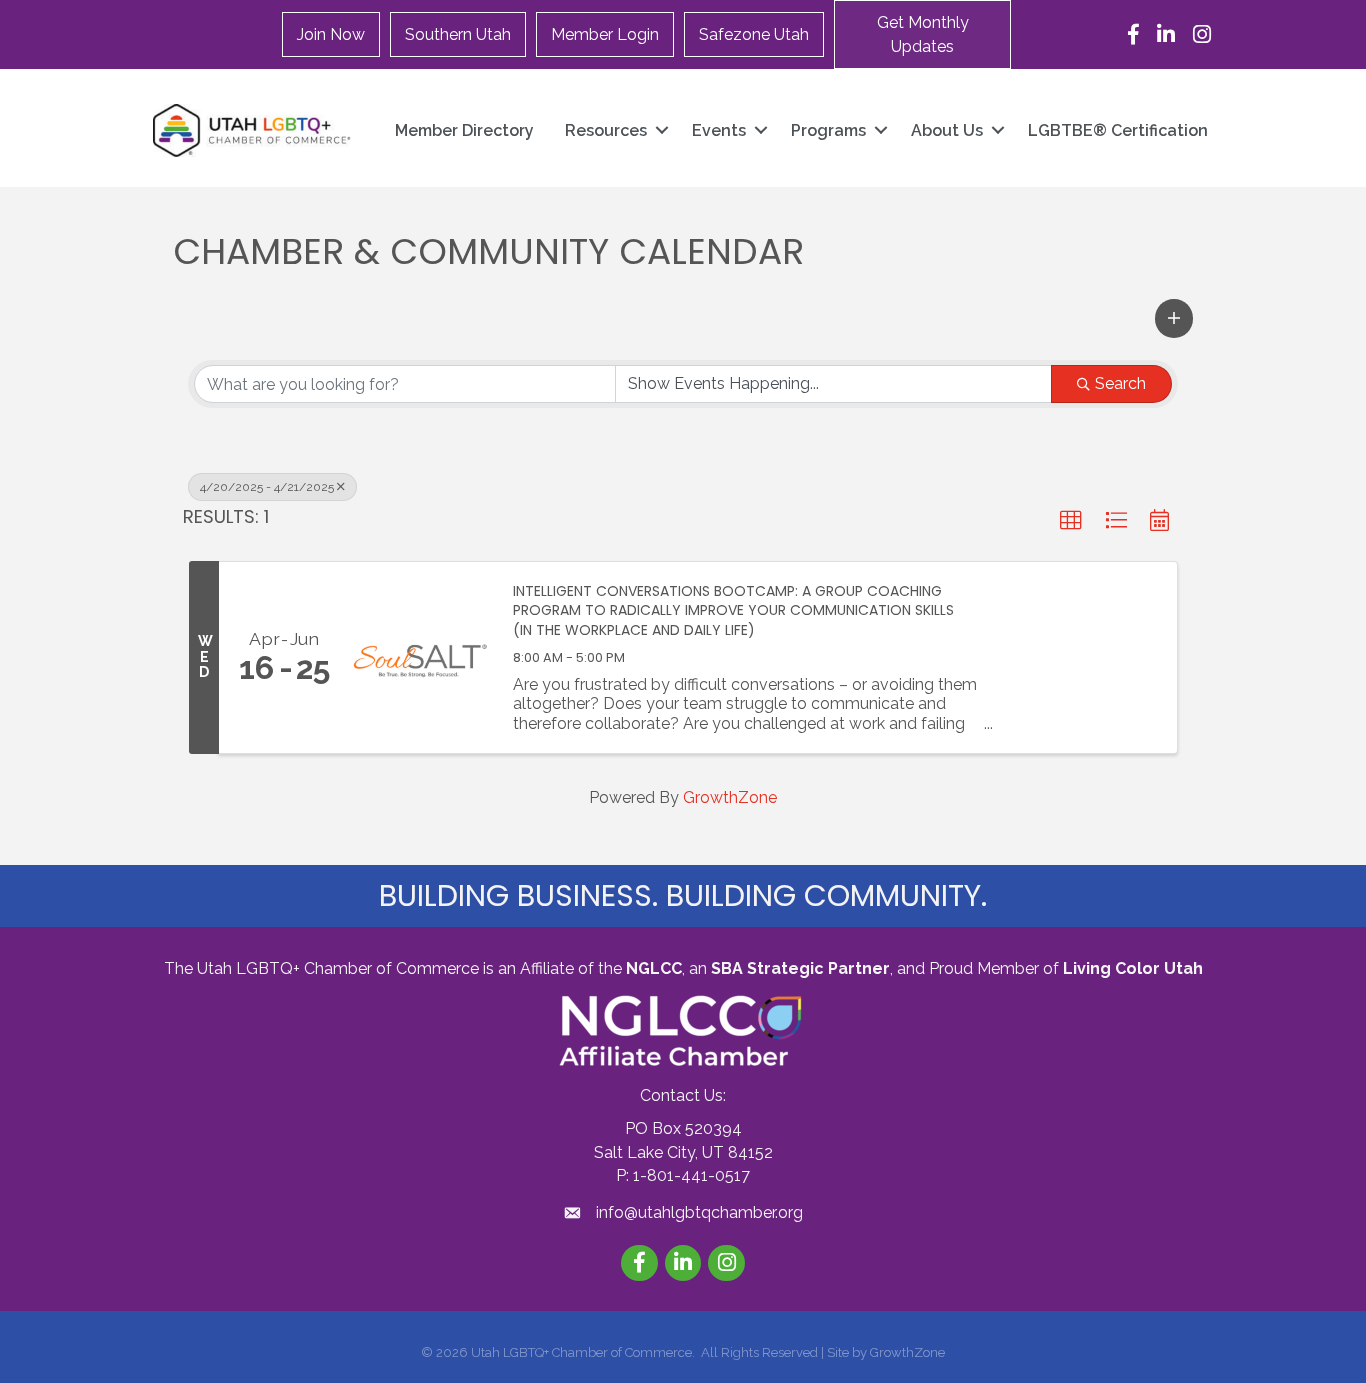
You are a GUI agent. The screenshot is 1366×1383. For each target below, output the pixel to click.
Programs (828, 130)
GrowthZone (730, 797)
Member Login (605, 34)
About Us (947, 130)
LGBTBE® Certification (1118, 130)
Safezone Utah (754, 34)
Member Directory (464, 130)
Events (719, 130)
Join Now (331, 34)
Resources (606, 130)
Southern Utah (458, 34)
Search (1120, 383)
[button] (922, 34)
